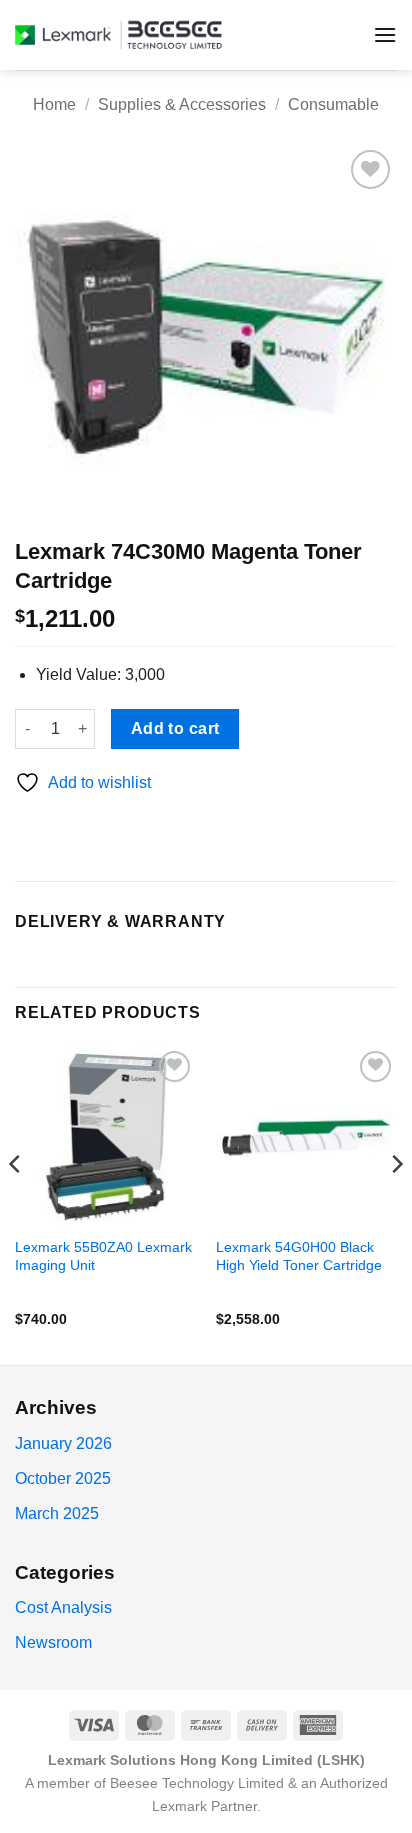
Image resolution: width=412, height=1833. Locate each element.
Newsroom (53, 1642)
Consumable (333, 104)
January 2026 (63, 1443)
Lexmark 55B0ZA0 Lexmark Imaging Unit (103, 1256)
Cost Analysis (63, 1607)
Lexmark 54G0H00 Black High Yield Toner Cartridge (299, 1256)
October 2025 (63, 1478)
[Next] (396, 1204)
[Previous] (16, 1204)
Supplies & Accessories (182, 104)
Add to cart (175, 728)
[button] (385, 34)
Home (54, 104)
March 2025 (57, 1513)
